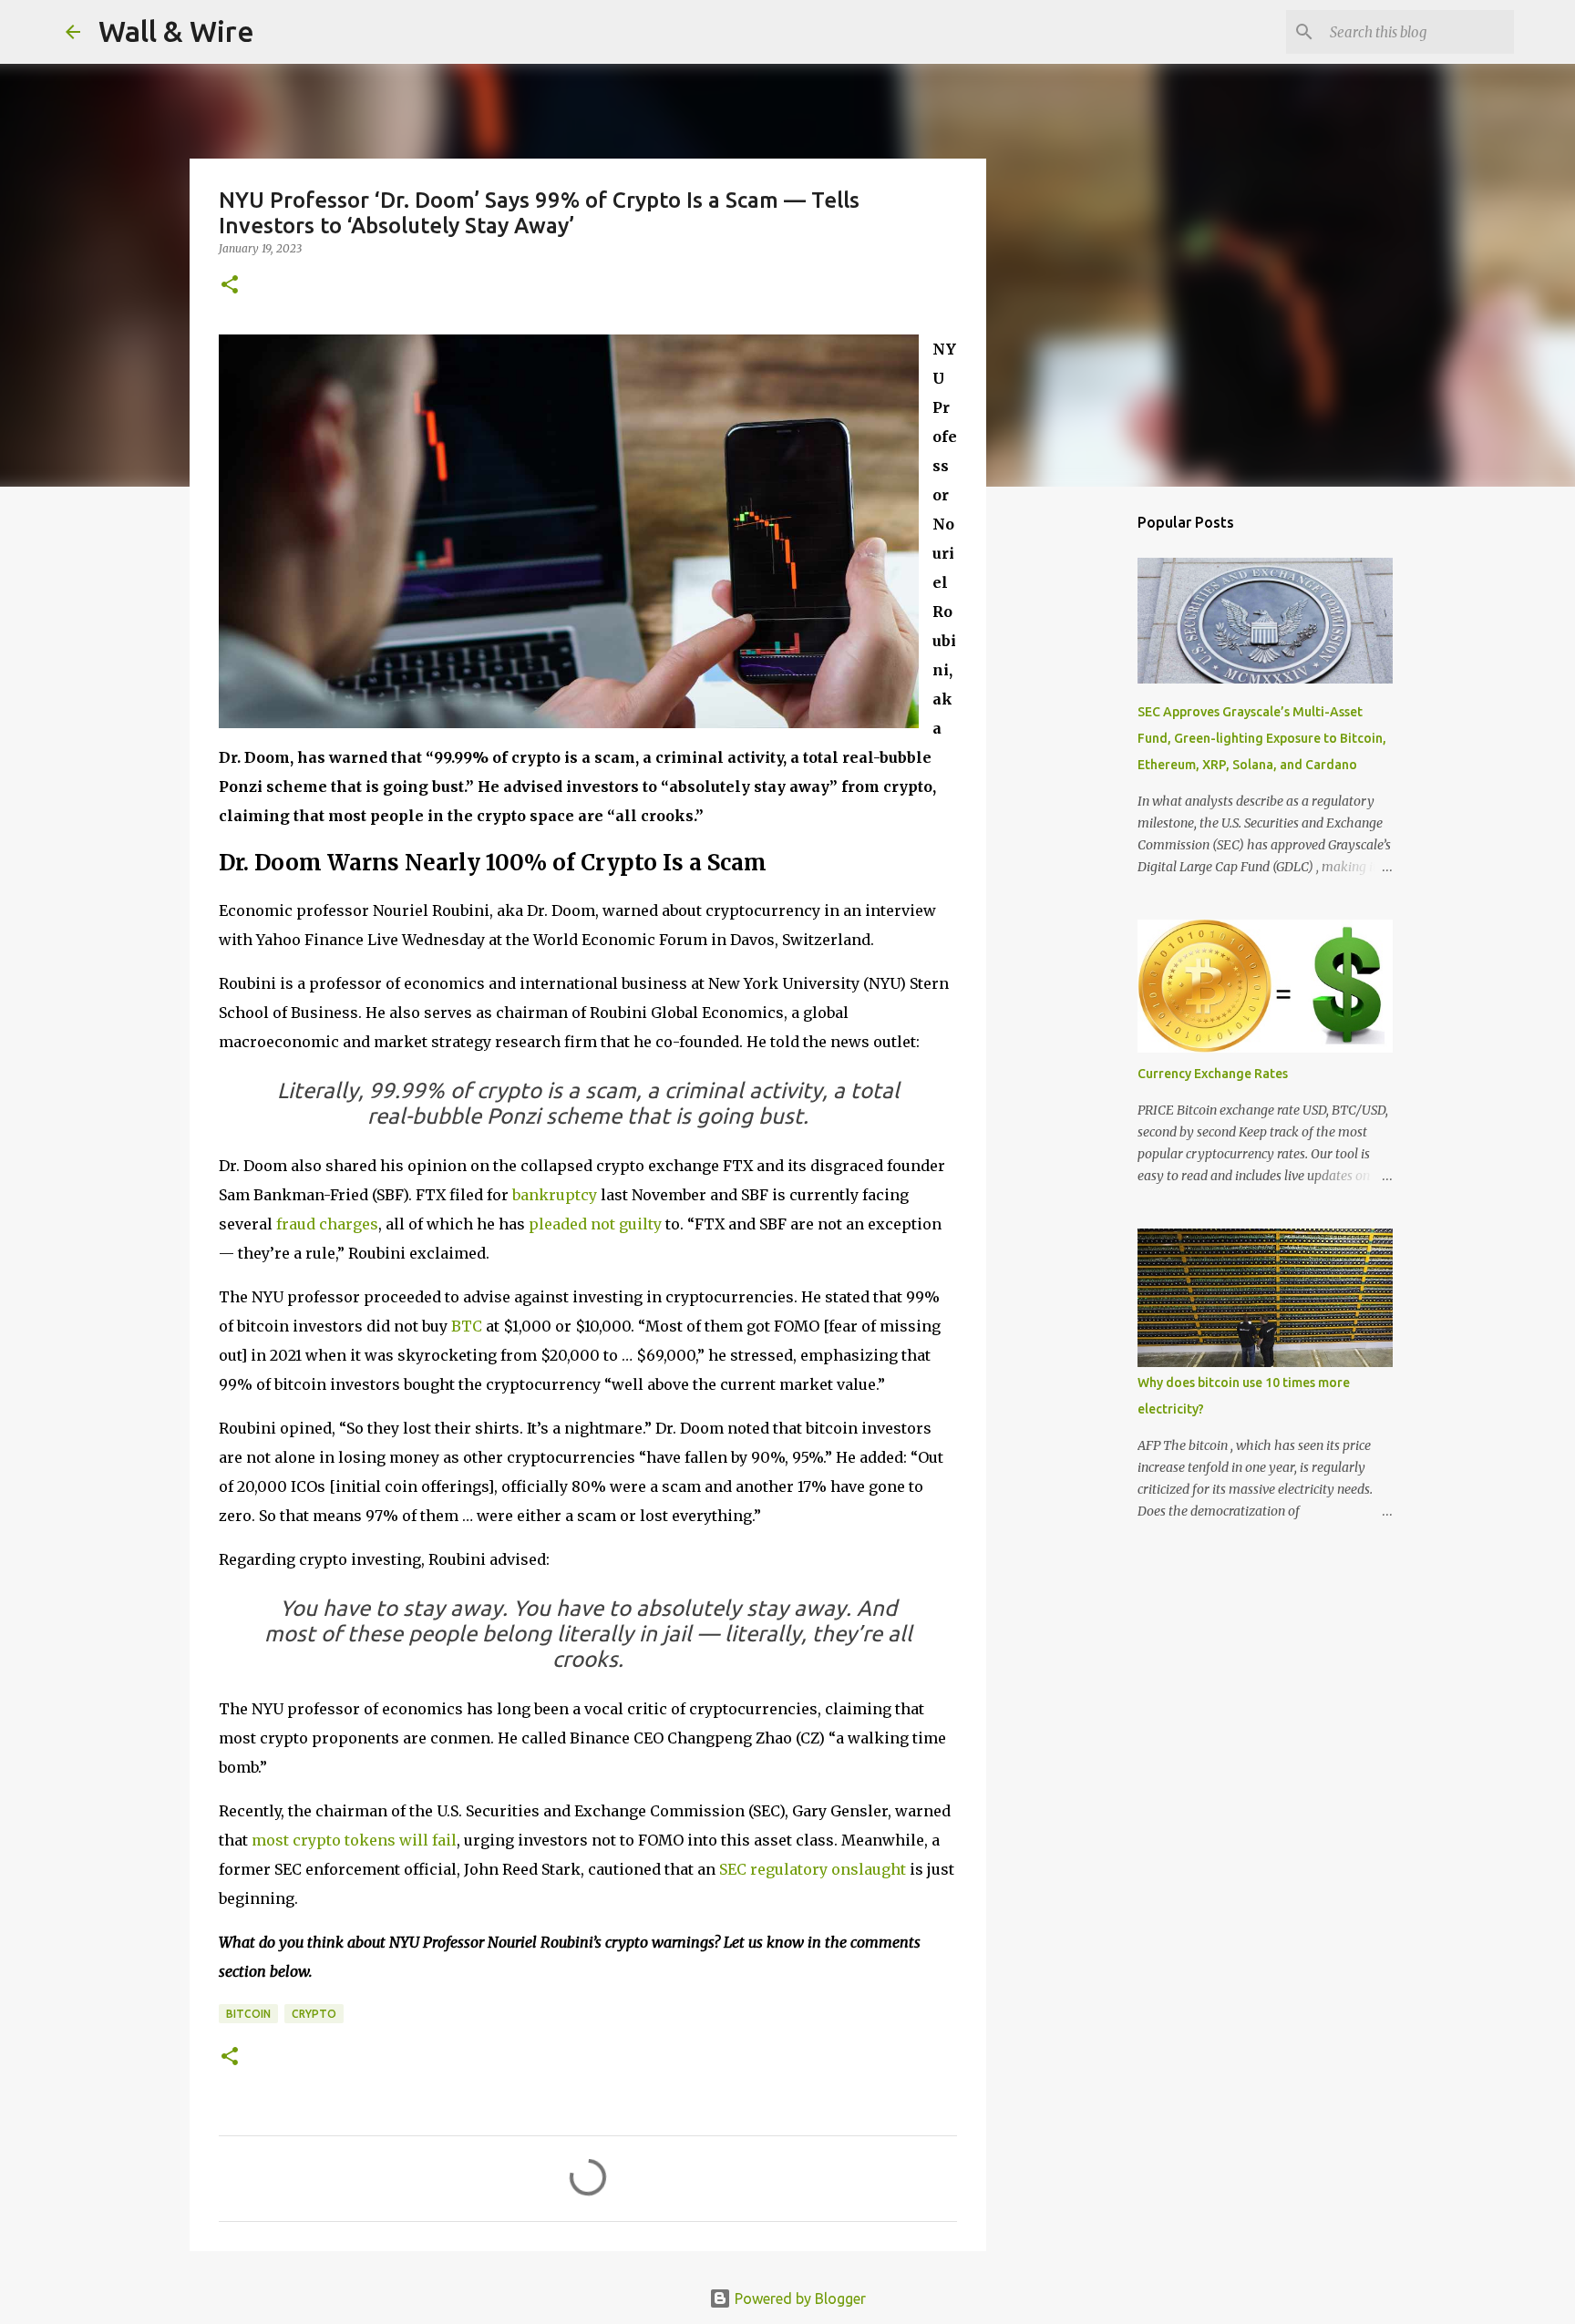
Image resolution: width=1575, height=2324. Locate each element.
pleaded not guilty (595, 1224)
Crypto (314, 2014)
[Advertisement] (1079, 787)
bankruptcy (555, 1195)
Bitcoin (248, 2014)
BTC (467, 1326)
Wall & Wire (176, 31)
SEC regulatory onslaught (813, 1869)
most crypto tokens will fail (354, 1840)
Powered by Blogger (798, 2298)
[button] (230, 286)
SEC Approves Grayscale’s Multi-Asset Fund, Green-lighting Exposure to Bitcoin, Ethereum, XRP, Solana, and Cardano (1262, 738)
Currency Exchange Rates (1213, 1074)
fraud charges (327, 1224)
